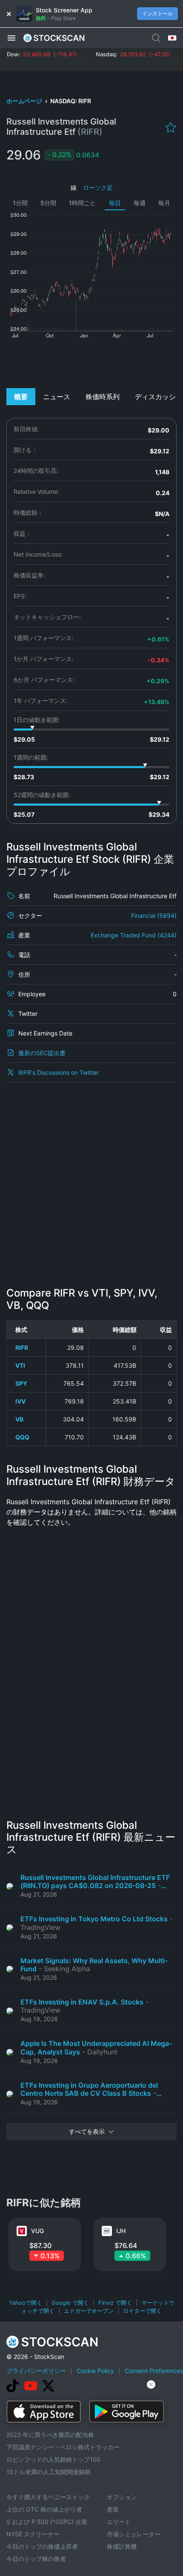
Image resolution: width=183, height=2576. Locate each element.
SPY (21, 1383)
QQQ (22, 1437)
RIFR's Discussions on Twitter (59, 1072)
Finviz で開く (115, 2303)
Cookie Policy (95, 2371)
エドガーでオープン (89, 2311)
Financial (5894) (154, 915)
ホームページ (25, 101)
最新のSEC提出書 (42, 1053)
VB (19, 1419)
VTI (20, 1365)
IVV (20, 1401)
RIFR (22, 1347)
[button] (11, 38)
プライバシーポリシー (36, 2371)
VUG (37, 2231)
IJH (121, 2231)
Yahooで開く (26, 2303)
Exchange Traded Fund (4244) (134, 935)
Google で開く (70, 2303)
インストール (157, 13)
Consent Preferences (154, 2371)
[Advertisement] (91, 363)
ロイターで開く (142, 2311)
